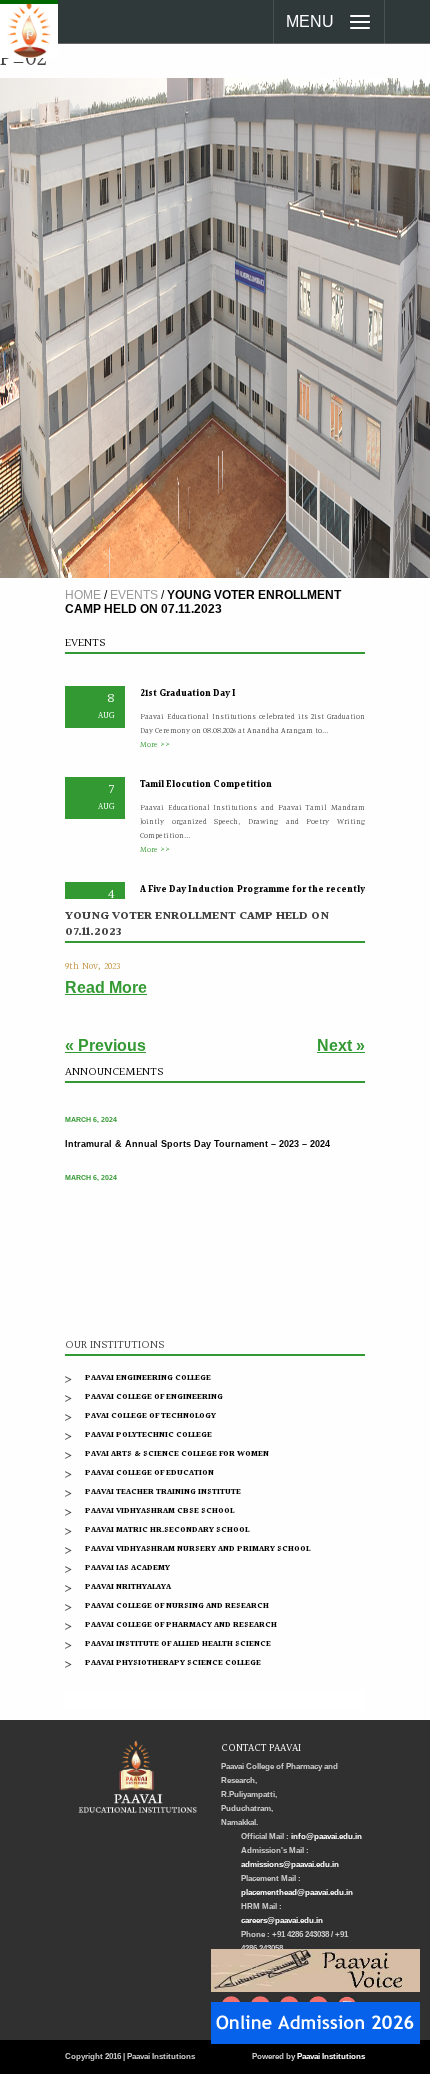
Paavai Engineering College (148, 1377)
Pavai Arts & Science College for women (177, 1453)
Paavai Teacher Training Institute (163, 1491)
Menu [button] (310, 21)
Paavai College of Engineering (154, 1396)
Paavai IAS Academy (127, 1567)
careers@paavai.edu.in (282, 1920)
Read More (106, 987)
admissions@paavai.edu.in (290, 1864)
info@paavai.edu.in (326, 1836)
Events (134, 595)
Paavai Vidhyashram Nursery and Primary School (197, 1548)
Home (83, 595)
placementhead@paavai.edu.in (297, 1892)
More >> (155, 736)
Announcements (114, 1072)
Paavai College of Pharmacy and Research (181, 1624)
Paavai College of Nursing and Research (177, 1605)
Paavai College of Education (149, 1472)
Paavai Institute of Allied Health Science (178, 1643)
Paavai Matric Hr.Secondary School (167, 1529)
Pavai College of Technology (150, 1415)
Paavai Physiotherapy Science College (173, 1662)
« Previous (105, 1045)
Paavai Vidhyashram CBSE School (159, 1510)
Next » (341, 1045)
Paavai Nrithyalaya (128, 1586)
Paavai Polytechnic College (148, 1434)
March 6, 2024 (91, 1113)
